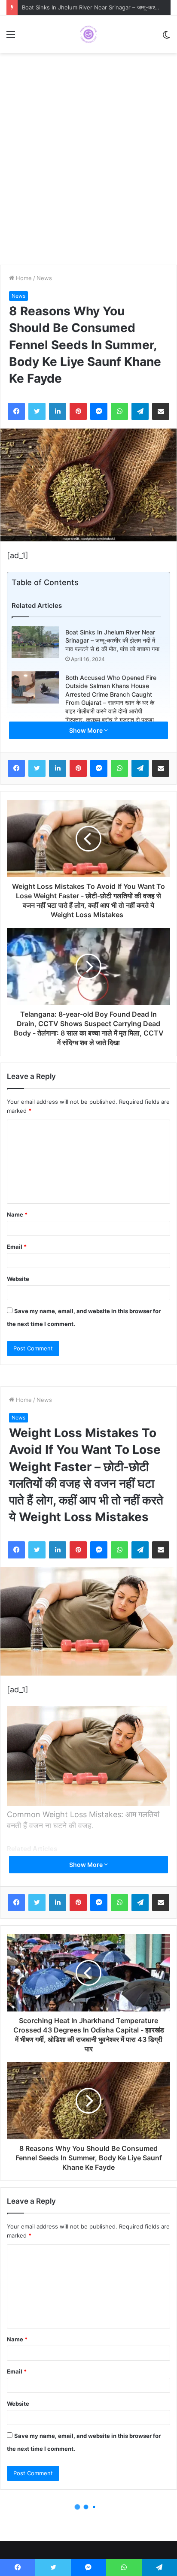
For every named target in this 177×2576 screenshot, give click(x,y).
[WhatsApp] (119, 411)
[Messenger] (99, 411)
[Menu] (11, 38)
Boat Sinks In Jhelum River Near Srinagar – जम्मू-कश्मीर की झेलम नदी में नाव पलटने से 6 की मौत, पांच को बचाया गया (112, 640)
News (44, 278)
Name (17, 1214)
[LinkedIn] (58, 411)
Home (23, 278)
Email (17, 1247)
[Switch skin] (166, 38)
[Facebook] (16, 411)
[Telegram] (140, 411)
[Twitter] (37, 411)
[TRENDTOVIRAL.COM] (88, 34)
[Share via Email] (161, 411)
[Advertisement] (88, 163)
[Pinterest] (78, 411)
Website (18, 1279)
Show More (87, 730)
